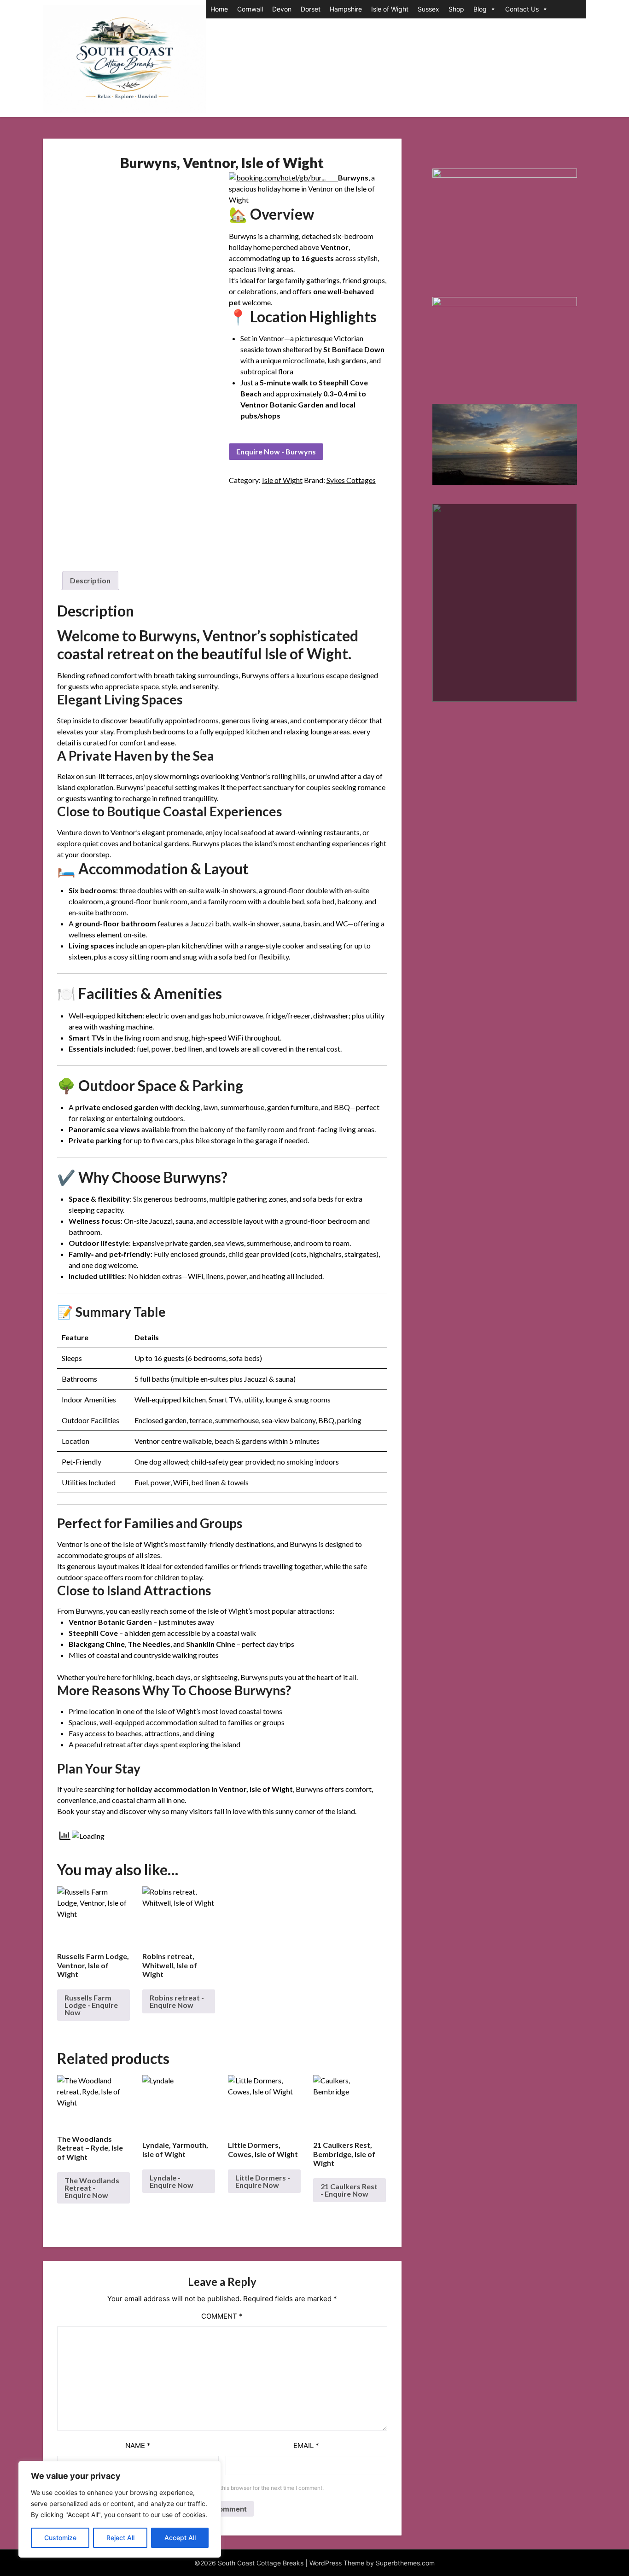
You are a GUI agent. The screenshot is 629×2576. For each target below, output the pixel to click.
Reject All (120, 2538)
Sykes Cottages (351, 480)
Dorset (311, 9)
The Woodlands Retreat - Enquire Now (92, 2188)
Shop (456, 9)
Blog (480, 9)
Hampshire (346, 9)
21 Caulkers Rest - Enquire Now (349, 2190)
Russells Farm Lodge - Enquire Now (91, 2005)
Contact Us (522, 9)
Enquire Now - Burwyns (276, 451)
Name (138, 2445)
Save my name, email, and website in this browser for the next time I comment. (224, 2488)
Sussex (428, 9)
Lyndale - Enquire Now (172, 2181)
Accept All (180, 2538)
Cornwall (250, 9)
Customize (60, 2538)
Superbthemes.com (405, 2563)
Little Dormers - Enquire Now (263, 2181)
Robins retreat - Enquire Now (177, 2001)
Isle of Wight (390, 9)
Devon (282, 9)
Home (219, 9)
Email (306, 2445)
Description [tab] (90, 580)
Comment (222, 2316)
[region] (120, 2509)
